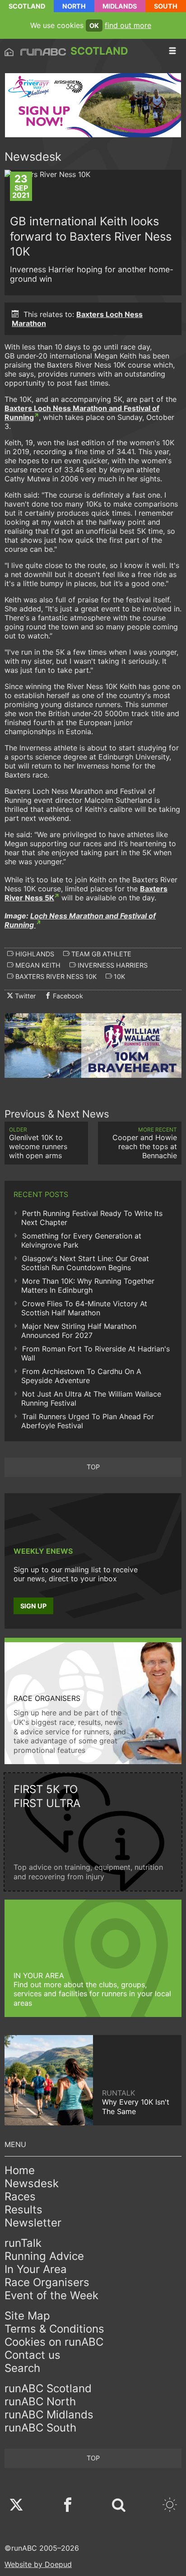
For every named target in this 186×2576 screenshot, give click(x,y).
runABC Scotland (48, 2388)
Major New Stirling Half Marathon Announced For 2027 (79, 1331)
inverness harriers (112, 965)
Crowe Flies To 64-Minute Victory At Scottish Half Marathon (84, 1308)
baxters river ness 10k (55, 976)
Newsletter (33, 2223)
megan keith (37, 965)
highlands (34, 954)
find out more (128, 25)
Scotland (27, 6)
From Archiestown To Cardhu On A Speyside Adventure (81, 1376)
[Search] (119, 2506)
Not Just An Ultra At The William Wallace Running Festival (91, 1398)
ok (94, 26)
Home (20, 2170)
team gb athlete (100, 954)
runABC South (40, 2428)
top (93, 1467)
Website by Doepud (38, 2564)
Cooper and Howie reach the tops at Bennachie (145, 1143)
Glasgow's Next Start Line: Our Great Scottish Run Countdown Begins (85, 1263)
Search (22, 2368)
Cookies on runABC (54, 2342)
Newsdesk (32, 2183)
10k (119, 976)
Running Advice (44, 2256)
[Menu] (172, 51)
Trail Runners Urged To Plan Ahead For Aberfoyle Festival (88, 1421)
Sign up (33, 1606)
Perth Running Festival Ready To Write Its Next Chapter (92, 1218)
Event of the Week (51, 2295)
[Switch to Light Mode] (170, 2506)
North (74, 6)
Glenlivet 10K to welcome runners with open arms (38, 1143)
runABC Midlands (49, 2415)
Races (20, 2196)
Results (23, 2210)
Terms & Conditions (54, 2329)
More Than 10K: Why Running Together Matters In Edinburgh (88, 1286)
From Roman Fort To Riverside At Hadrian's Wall (95, 1353)
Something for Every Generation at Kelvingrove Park (81, 1240)
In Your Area (36, 2269)
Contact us (33, 2355)
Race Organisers (47, 2282)
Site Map (27, 2316)
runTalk (23, 2243)
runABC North (40, 2401)
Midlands (120, 6)
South (166, 6)
